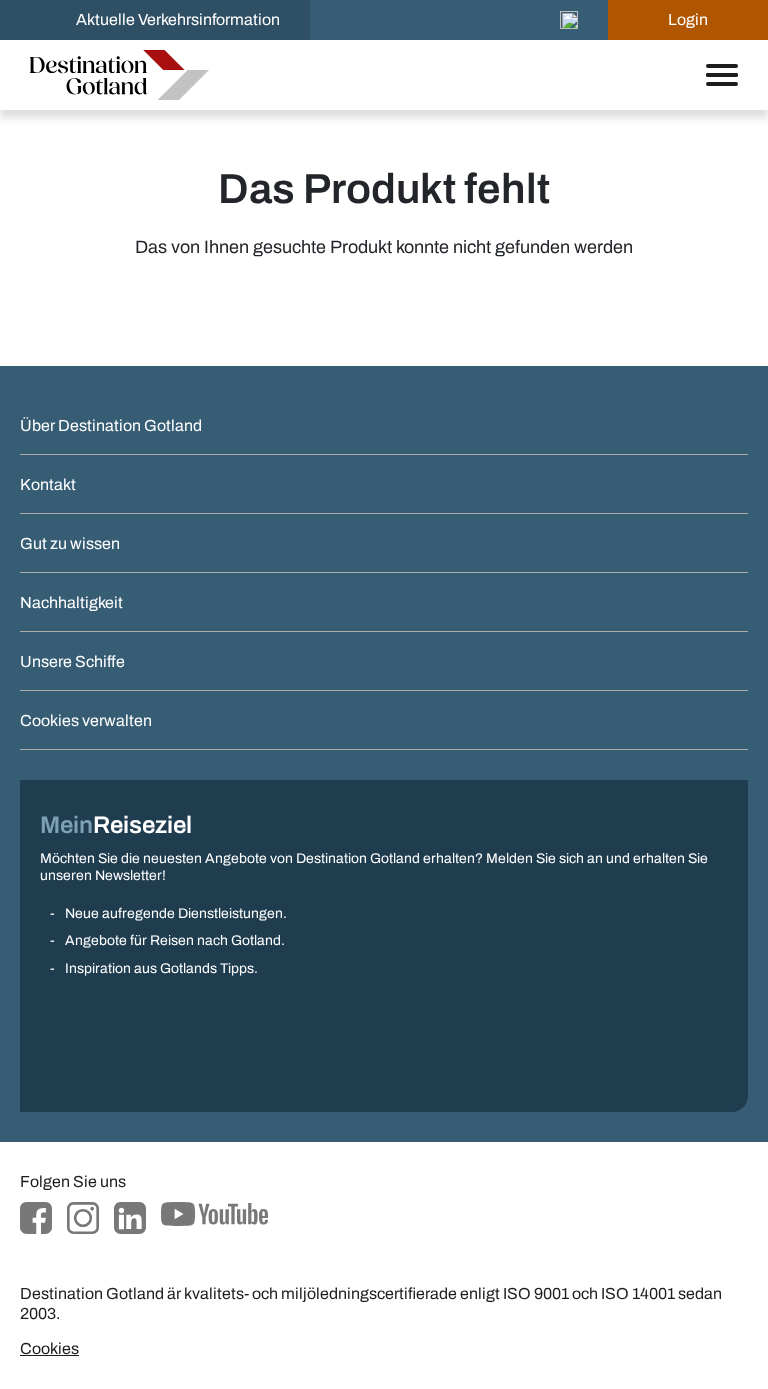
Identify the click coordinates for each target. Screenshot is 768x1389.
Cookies (49, 1348)
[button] (569, 20)
